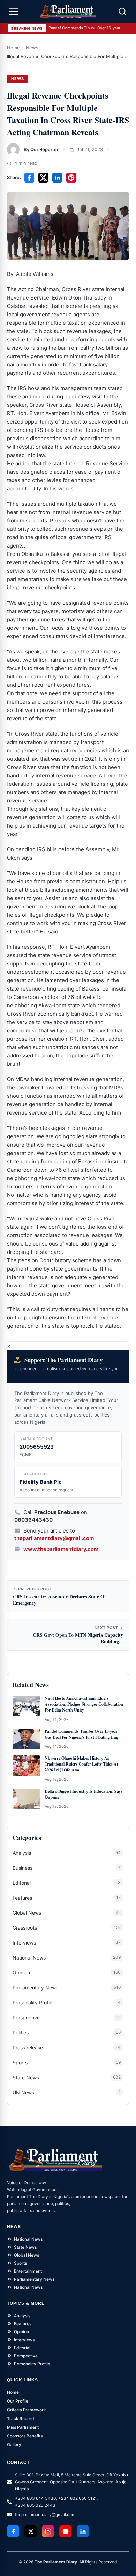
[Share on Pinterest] (71, 178)
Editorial (22, 1883)
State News (26, 2077)
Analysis (22, 1853)
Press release (28, 2047)
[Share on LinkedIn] (57, 178)
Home (13, 48)
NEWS (18, 79)
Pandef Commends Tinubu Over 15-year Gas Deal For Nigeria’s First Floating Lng (87, 28)
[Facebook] (13, 2531)
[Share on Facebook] (29, 178)
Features (22, 1898)
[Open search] (122, 11)
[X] (31, 2531)
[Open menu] (14, 11)
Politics (21, 2032)
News (32, 48)
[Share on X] (43, 178)
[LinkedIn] (83, 2531)
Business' (23, 1868)
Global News (27, 1913)
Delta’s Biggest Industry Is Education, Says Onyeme (84, 1794)
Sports (20, 2062)
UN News (23, 2092)
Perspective (26, 2018)
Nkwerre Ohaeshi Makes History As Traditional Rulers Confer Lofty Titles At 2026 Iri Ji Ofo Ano (81, 1764)
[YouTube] (65, 2531)
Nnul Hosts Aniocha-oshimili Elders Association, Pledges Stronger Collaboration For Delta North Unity (84, 1704)
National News (29, 1958)
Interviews (24, 1943)
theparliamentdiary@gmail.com (54, 1538)
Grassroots (25, 1928)
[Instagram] (48, 2531)
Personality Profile (33, 2003)
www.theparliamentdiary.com (61, 1549)
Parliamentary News (35, 1988)
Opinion (21, 1973)
